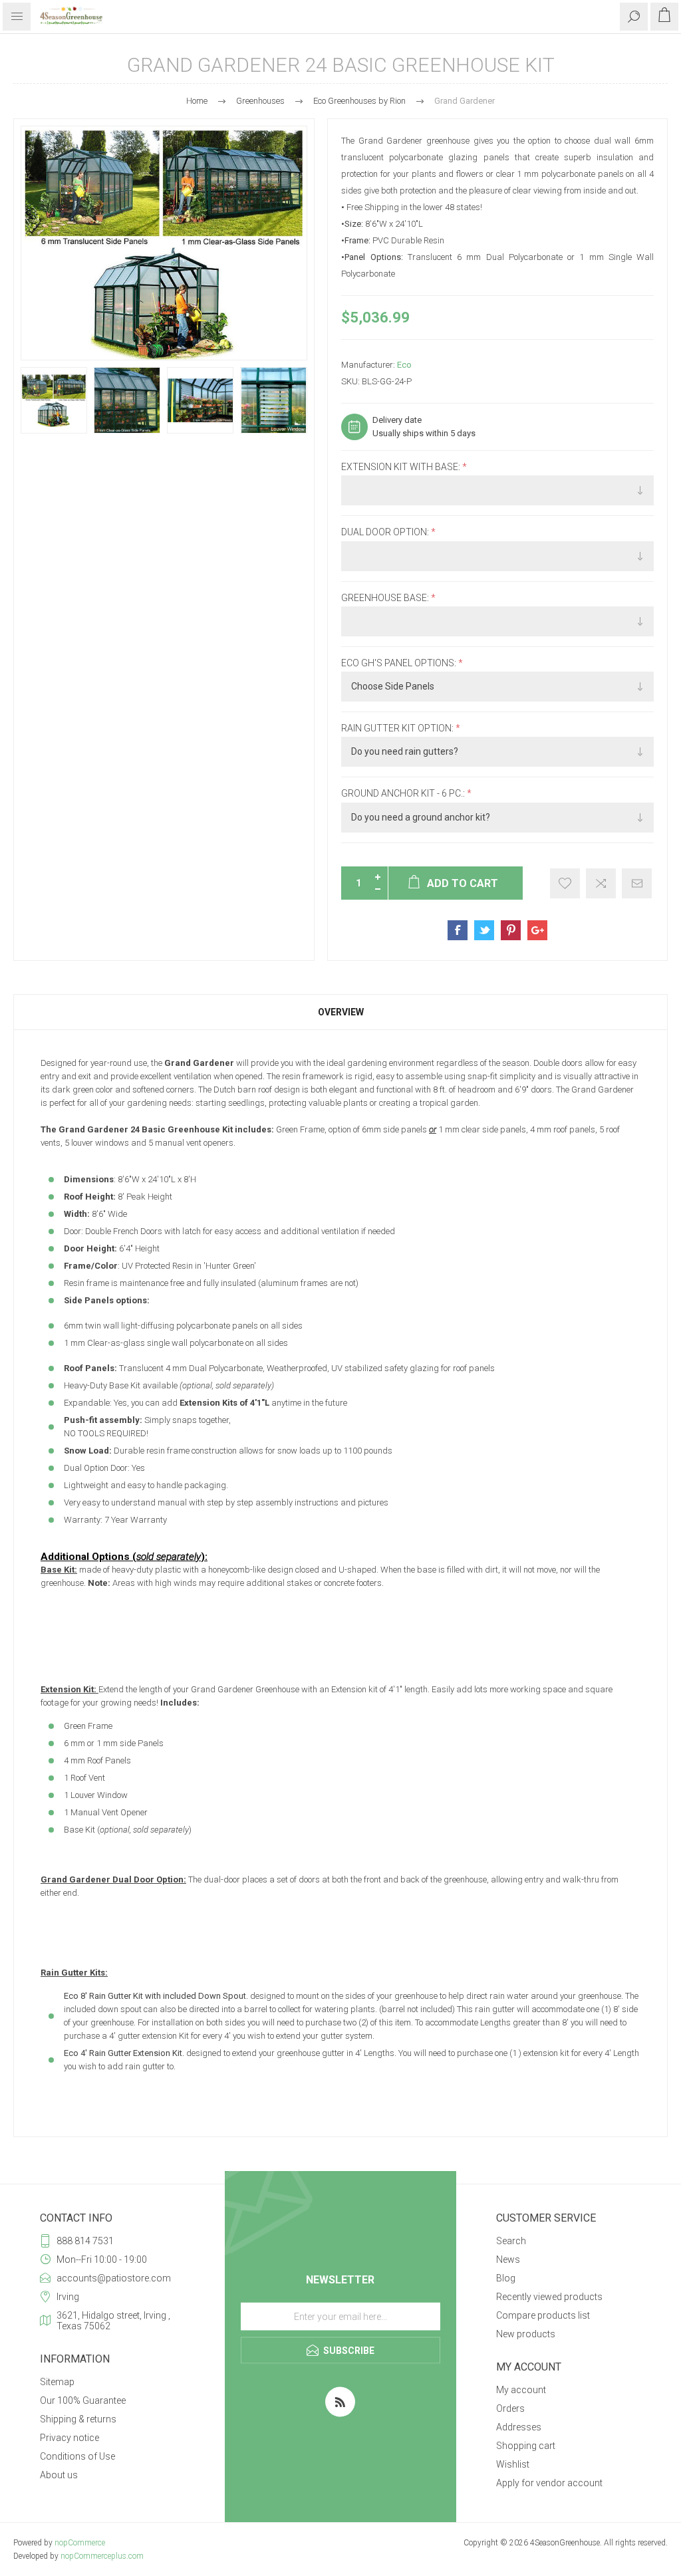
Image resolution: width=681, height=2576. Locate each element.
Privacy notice (69, 2438)
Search (511, 2241)
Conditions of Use (77, 2456)
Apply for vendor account (549, 2483)
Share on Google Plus (537, 930)
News (508, 2259)
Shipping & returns (78, 2419)
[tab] (340, 1012)
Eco (404, 365)
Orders (510, 2408)
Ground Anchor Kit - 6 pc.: (404, 794)
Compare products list (543, 2315)
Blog (506, 2278)
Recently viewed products (549, 2297)
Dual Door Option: (386, 533)
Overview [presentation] (341, 1012)
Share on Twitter (484, 930)
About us (59, 2475)
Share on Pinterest (511, 930)
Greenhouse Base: (386, 598)
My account (521, 2390)
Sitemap (57, 2382)
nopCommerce (80, 2543)
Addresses (519, 2427)
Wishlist (513, 2464)
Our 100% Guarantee (83, 2400)
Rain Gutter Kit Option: (398, 728)
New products (526, 2334)
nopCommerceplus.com (102, 2556)
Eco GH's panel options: (400, 663)
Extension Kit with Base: (402, 467)
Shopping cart (526, 2446)
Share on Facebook (458, 930)
